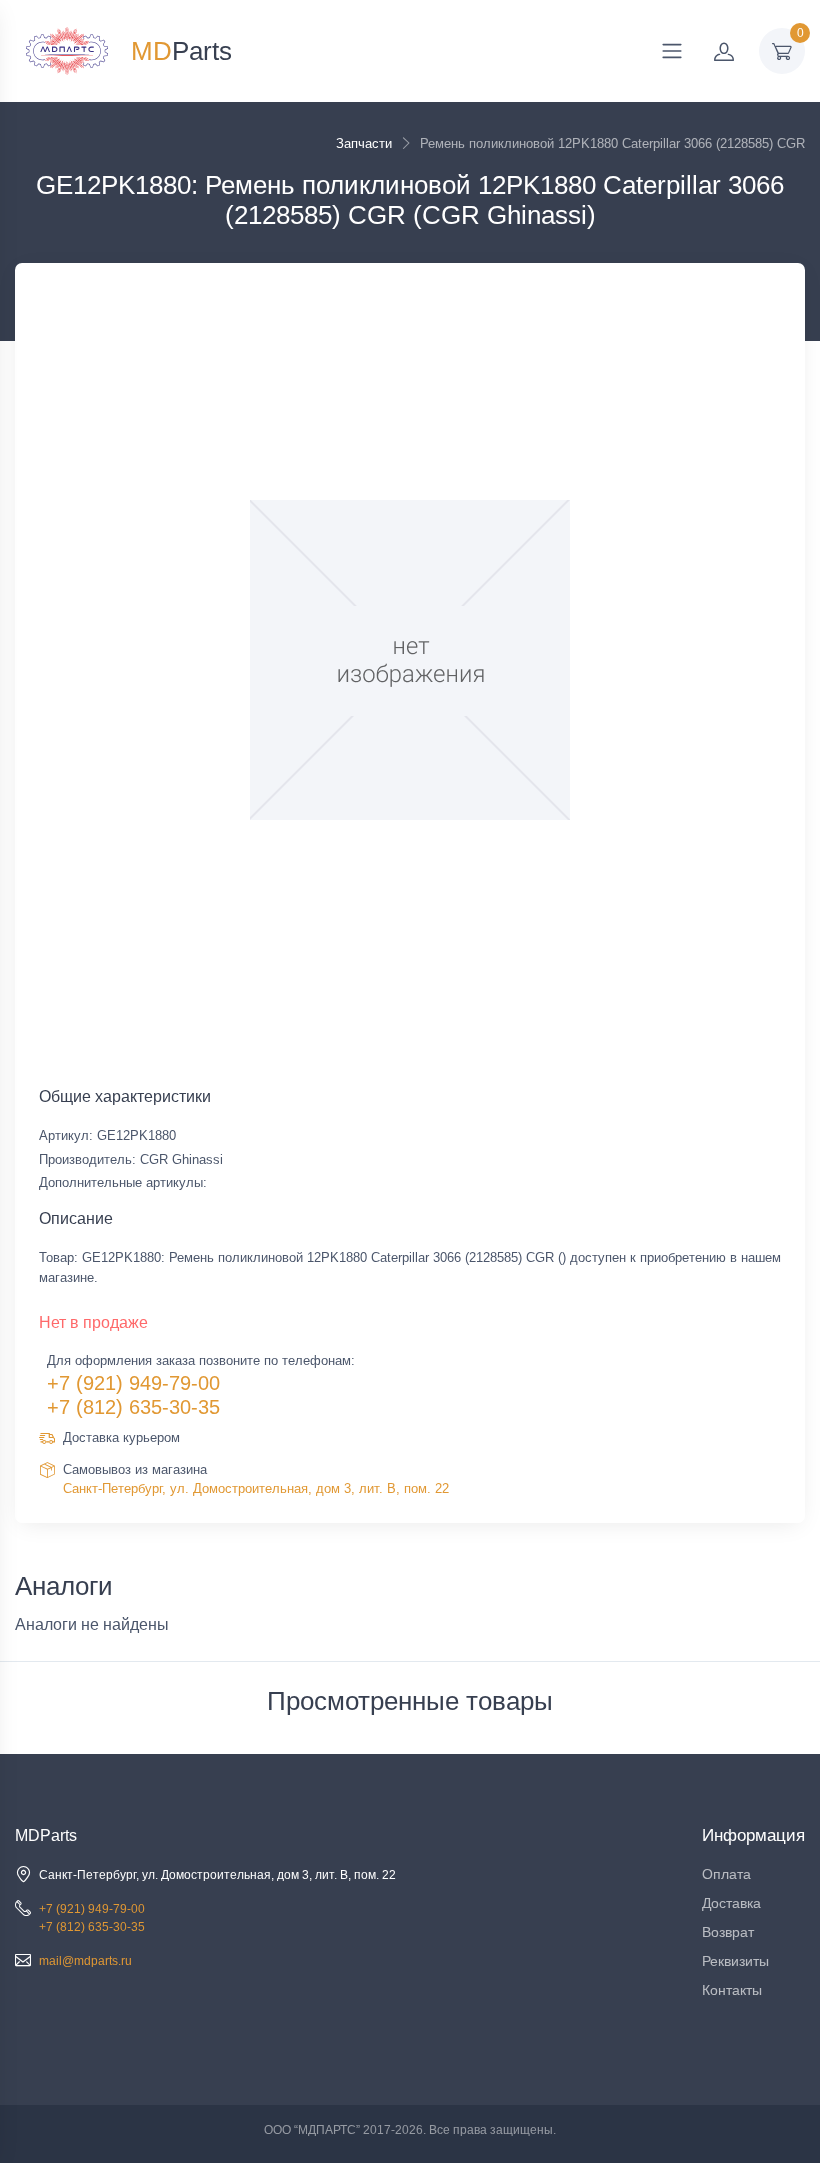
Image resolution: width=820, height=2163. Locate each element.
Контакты (732, 1990)
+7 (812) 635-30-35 (133, 1407)
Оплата (726, 1874)
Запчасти (364, 143)
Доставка (731, 1903)
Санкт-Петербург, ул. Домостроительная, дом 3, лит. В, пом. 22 (256, 1488)
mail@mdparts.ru (85, 1961)
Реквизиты (735, 1961)
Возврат (728, 1932)
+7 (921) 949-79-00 (133, 1383)
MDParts (46, 1835)
